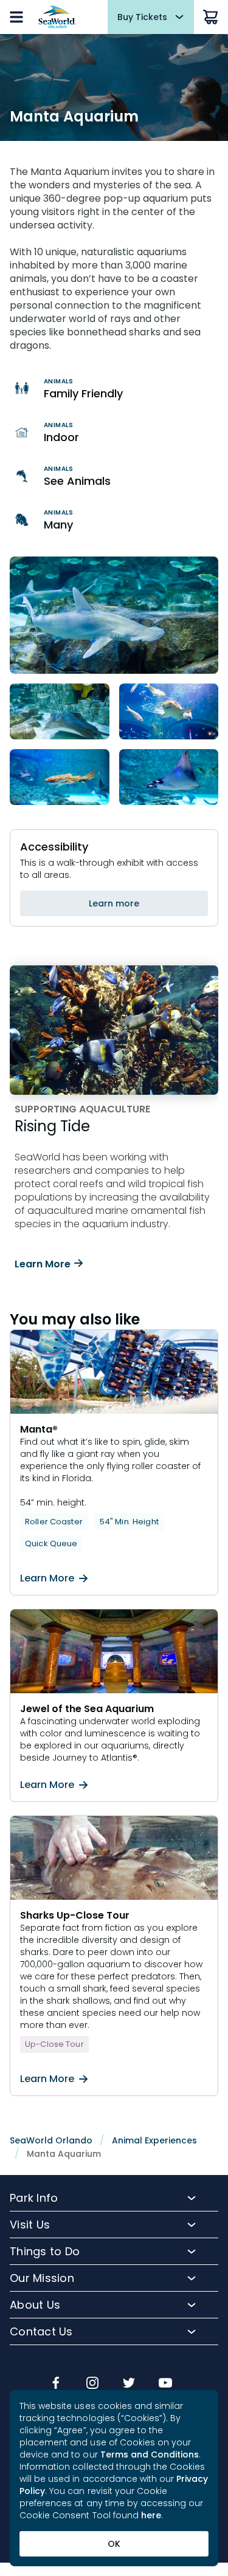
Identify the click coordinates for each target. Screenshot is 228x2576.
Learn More (43, 1264)
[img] (56, 2384)
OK (114, 2544)
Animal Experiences (154, 2140)
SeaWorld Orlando (51, 2140)
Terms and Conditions (150, 2454)
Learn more (114, 903)
